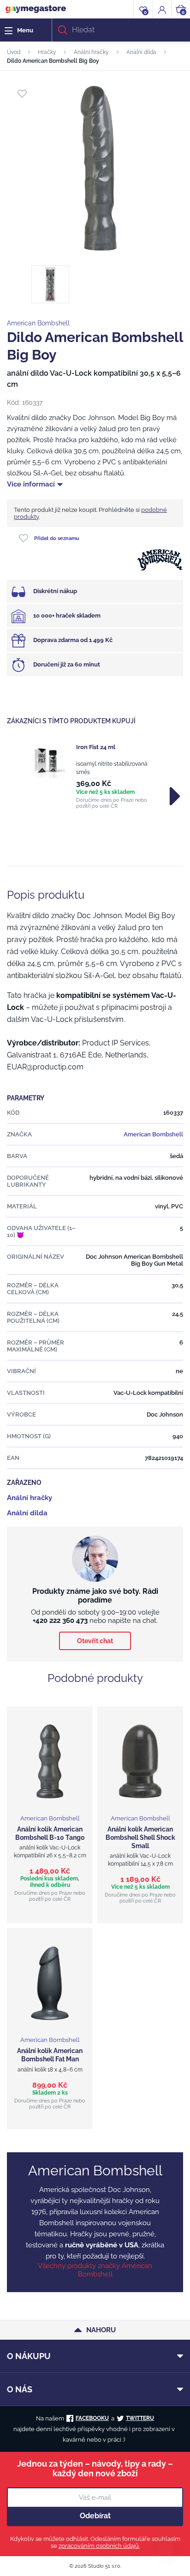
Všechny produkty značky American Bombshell (95, 2270)
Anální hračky (91, 52)
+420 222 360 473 (60, 1621)
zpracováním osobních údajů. (99, 2546)
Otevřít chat (95, 1641)
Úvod (14, 52)
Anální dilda (141, 52)
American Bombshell (38, 323)
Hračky (47, 52)
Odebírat (95, 2516)
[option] (95, 776)
